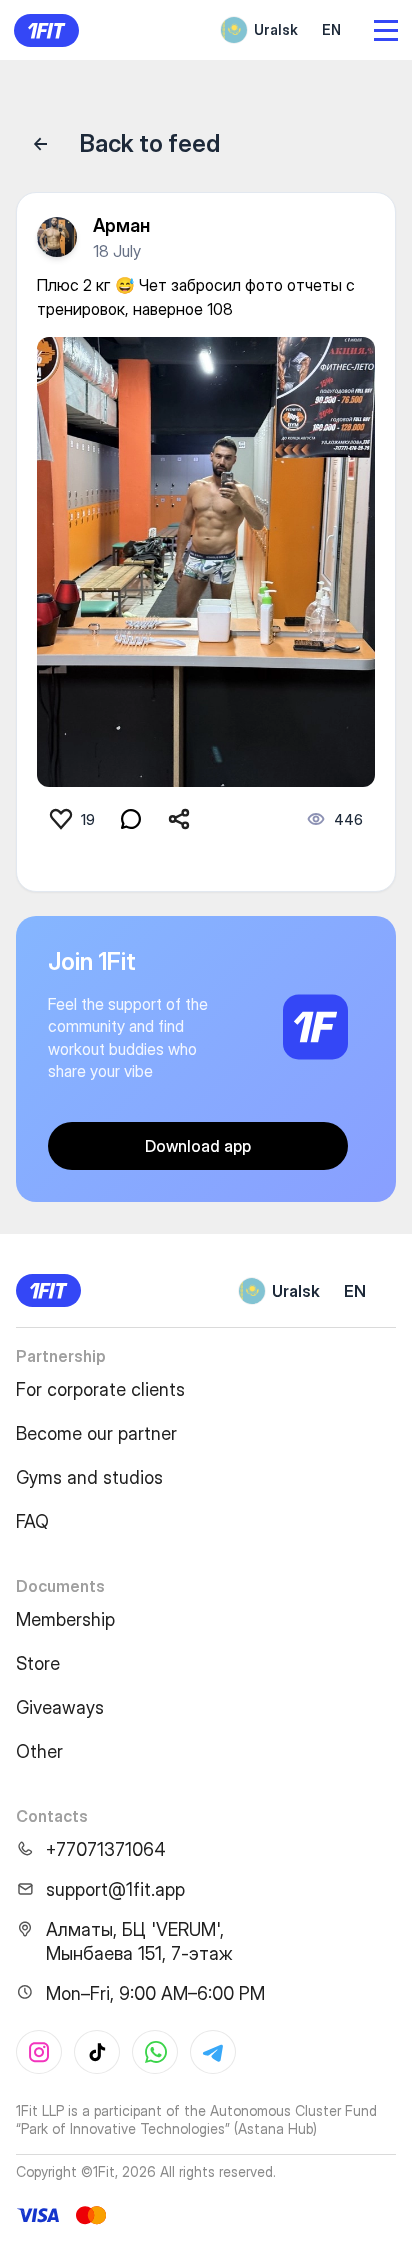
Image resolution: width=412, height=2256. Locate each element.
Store (38, 1663)
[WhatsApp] (155, 2052)
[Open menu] (386, 30)
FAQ (32, 1521)
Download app (198, 1146)
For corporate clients (100, 1389)
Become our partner (96, 1433)
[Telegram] (213, 2052)
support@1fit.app (115, 1889)
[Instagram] (39, 2052)
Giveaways (60, 1707)
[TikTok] (97, 2052)
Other (39, 1751)
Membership (65, 1619)
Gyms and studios (89, 1477)
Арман (121, 225)
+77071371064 (106, 1849)
